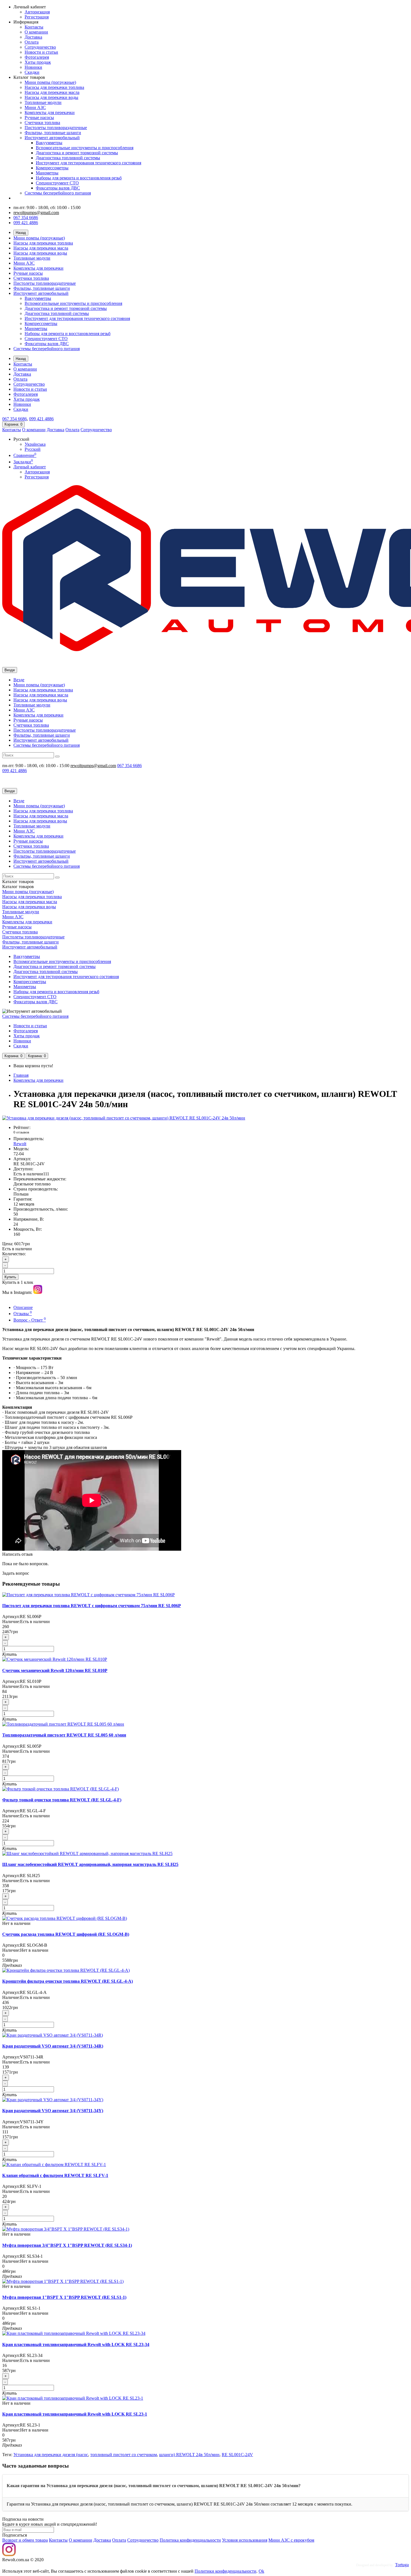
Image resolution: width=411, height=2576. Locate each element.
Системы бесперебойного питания (58, 193)
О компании (36, 32)
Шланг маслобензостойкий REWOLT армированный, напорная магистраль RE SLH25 (90, 1864)
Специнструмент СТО (57, 183)
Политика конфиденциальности (190, 2540)
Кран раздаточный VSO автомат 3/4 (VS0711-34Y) (53, 2111)
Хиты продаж (38, 62)
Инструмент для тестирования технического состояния (88, 163)
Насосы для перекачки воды (51, 97)
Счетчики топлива (42, 123)
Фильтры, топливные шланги (53, 133)
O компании (81, 2540)
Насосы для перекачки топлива (54, 87)
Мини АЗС (35, 107)
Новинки (33, 67)
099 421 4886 (26, 223)
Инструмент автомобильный (52, 138)
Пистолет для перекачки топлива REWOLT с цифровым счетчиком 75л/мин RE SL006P (92, 1606)
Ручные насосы (39, 118)
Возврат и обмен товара (25, 2540)
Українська (35, 444)
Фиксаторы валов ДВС (58, 188)
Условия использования (245, 2540)
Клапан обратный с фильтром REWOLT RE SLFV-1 (55, 2175)
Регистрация (37, 17)
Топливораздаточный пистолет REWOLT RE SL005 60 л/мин (64, 1735)
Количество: (14, 1254)
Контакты (34, 27)
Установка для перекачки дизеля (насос (51, 2455)
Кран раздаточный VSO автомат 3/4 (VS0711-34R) (53, 2046)
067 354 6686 (26, 218)
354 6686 (15, 419)
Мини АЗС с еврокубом (291, 2540)
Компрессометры (52, 168)
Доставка (33, 37)
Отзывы (23, 1314)
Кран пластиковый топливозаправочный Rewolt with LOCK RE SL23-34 (76, 2344)
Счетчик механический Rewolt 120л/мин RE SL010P (55, 1670)
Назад (21, 233)
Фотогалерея (37, 57)
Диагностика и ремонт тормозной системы (77, 153)
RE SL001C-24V (237, 2455)
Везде (19, 680)
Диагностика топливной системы (68, 158)
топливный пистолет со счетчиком (124, 2455)
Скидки (32, 72)
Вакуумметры (49, 143)
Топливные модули (43, 102)
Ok (261, 2571)
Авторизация (37, 12)
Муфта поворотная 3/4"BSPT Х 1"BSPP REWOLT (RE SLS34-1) (67, 2245)
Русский (33, 449)
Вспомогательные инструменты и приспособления (85, 148)
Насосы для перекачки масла (52, 92)
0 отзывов (21, 1132)
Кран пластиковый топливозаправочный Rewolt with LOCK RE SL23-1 (75, 2414)
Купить (10, 1277)
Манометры (47, 173)
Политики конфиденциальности (225, 2571)
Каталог (18, 887)
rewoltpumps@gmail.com (36, 213)
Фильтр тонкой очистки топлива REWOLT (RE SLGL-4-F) (62, 1800)
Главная (21, 1075)
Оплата (32, 42)
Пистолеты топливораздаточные (56, 128)
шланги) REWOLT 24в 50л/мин (189, 2455)
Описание (23, 1307)
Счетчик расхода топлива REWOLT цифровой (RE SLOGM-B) (66, 1934)
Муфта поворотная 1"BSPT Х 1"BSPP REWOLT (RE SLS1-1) (64, 2297)
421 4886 (41, 419)
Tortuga (402, 2565)
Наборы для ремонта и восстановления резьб (79, 178)
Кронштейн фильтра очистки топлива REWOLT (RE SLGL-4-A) (68, 1981)
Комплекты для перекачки (50, 112)
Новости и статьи (41, 52)
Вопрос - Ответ (30, 1320)
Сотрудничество (40, 47)
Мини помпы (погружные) (50, 82)
